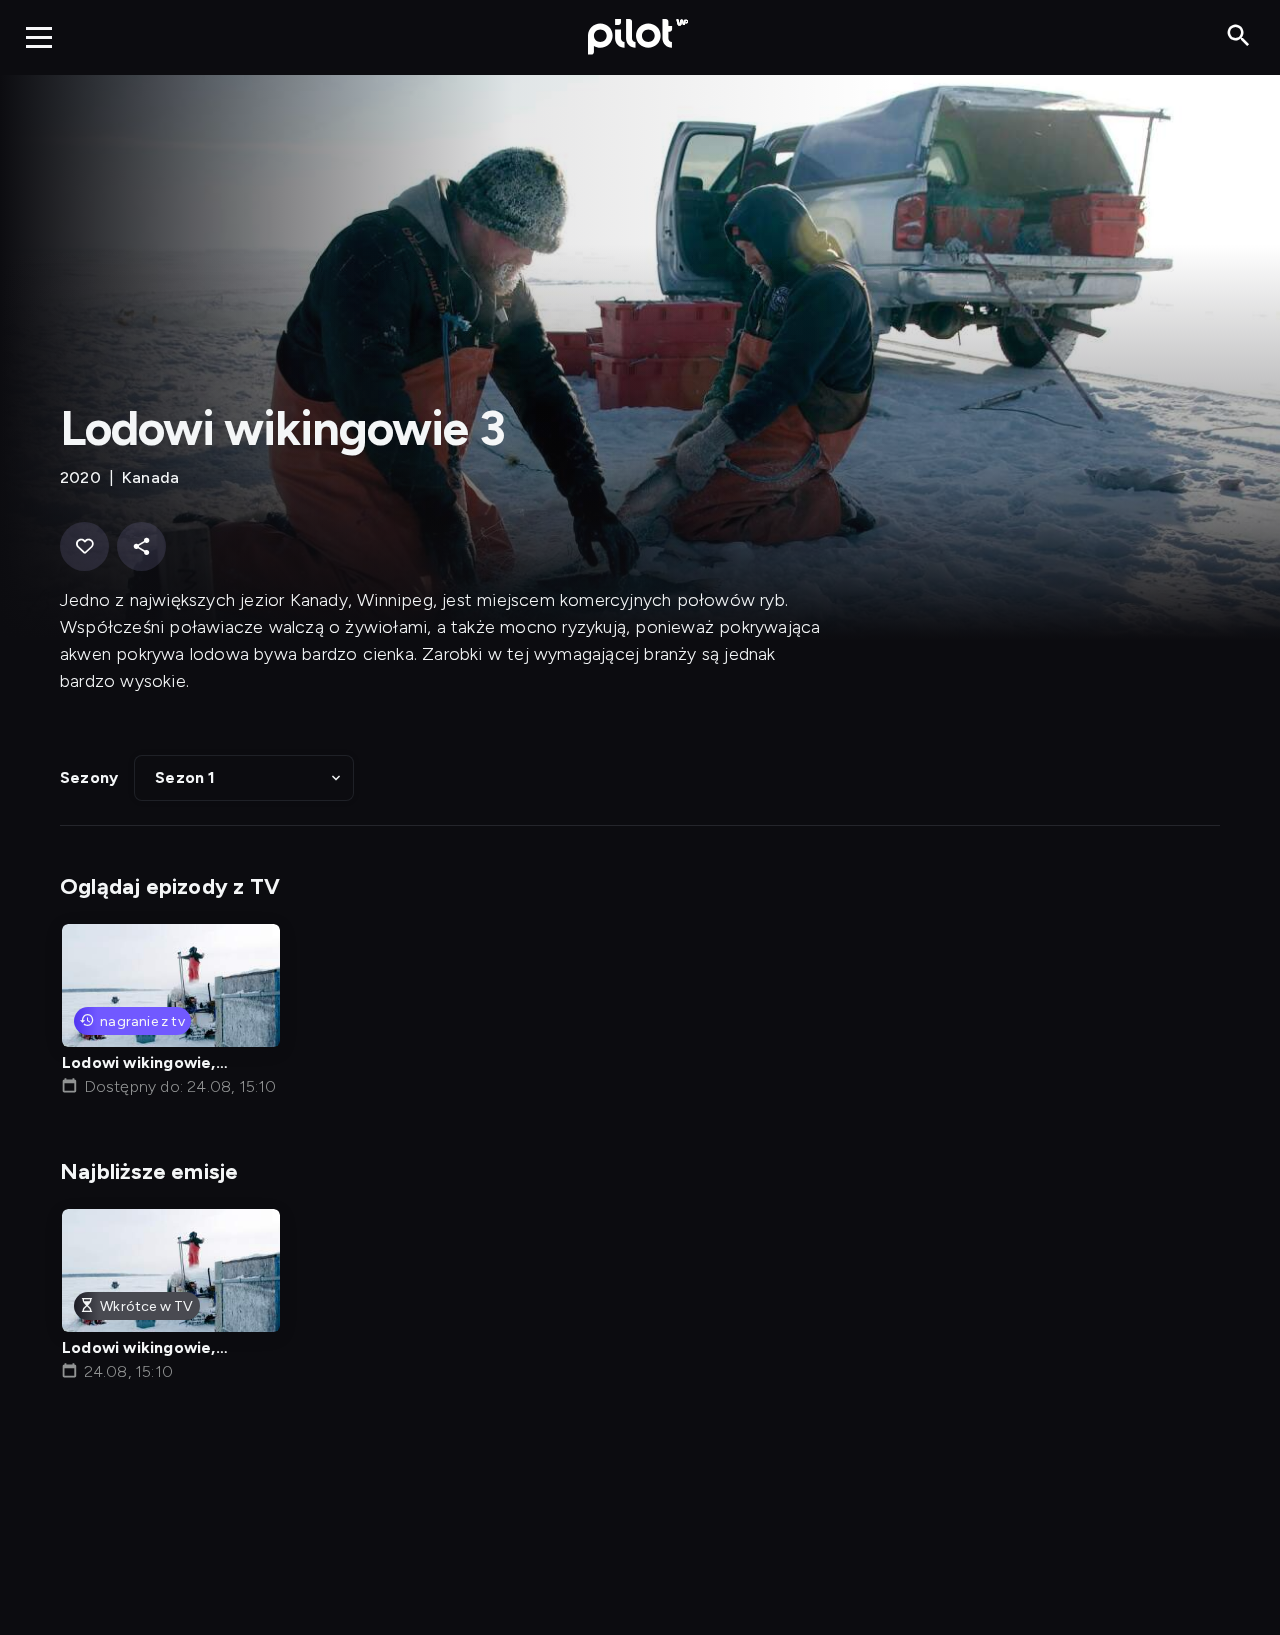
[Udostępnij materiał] (141, 546)
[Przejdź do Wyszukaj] (1238, 36)
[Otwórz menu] (39, 37)
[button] (244, 778)
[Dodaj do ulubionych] (84, 546)
